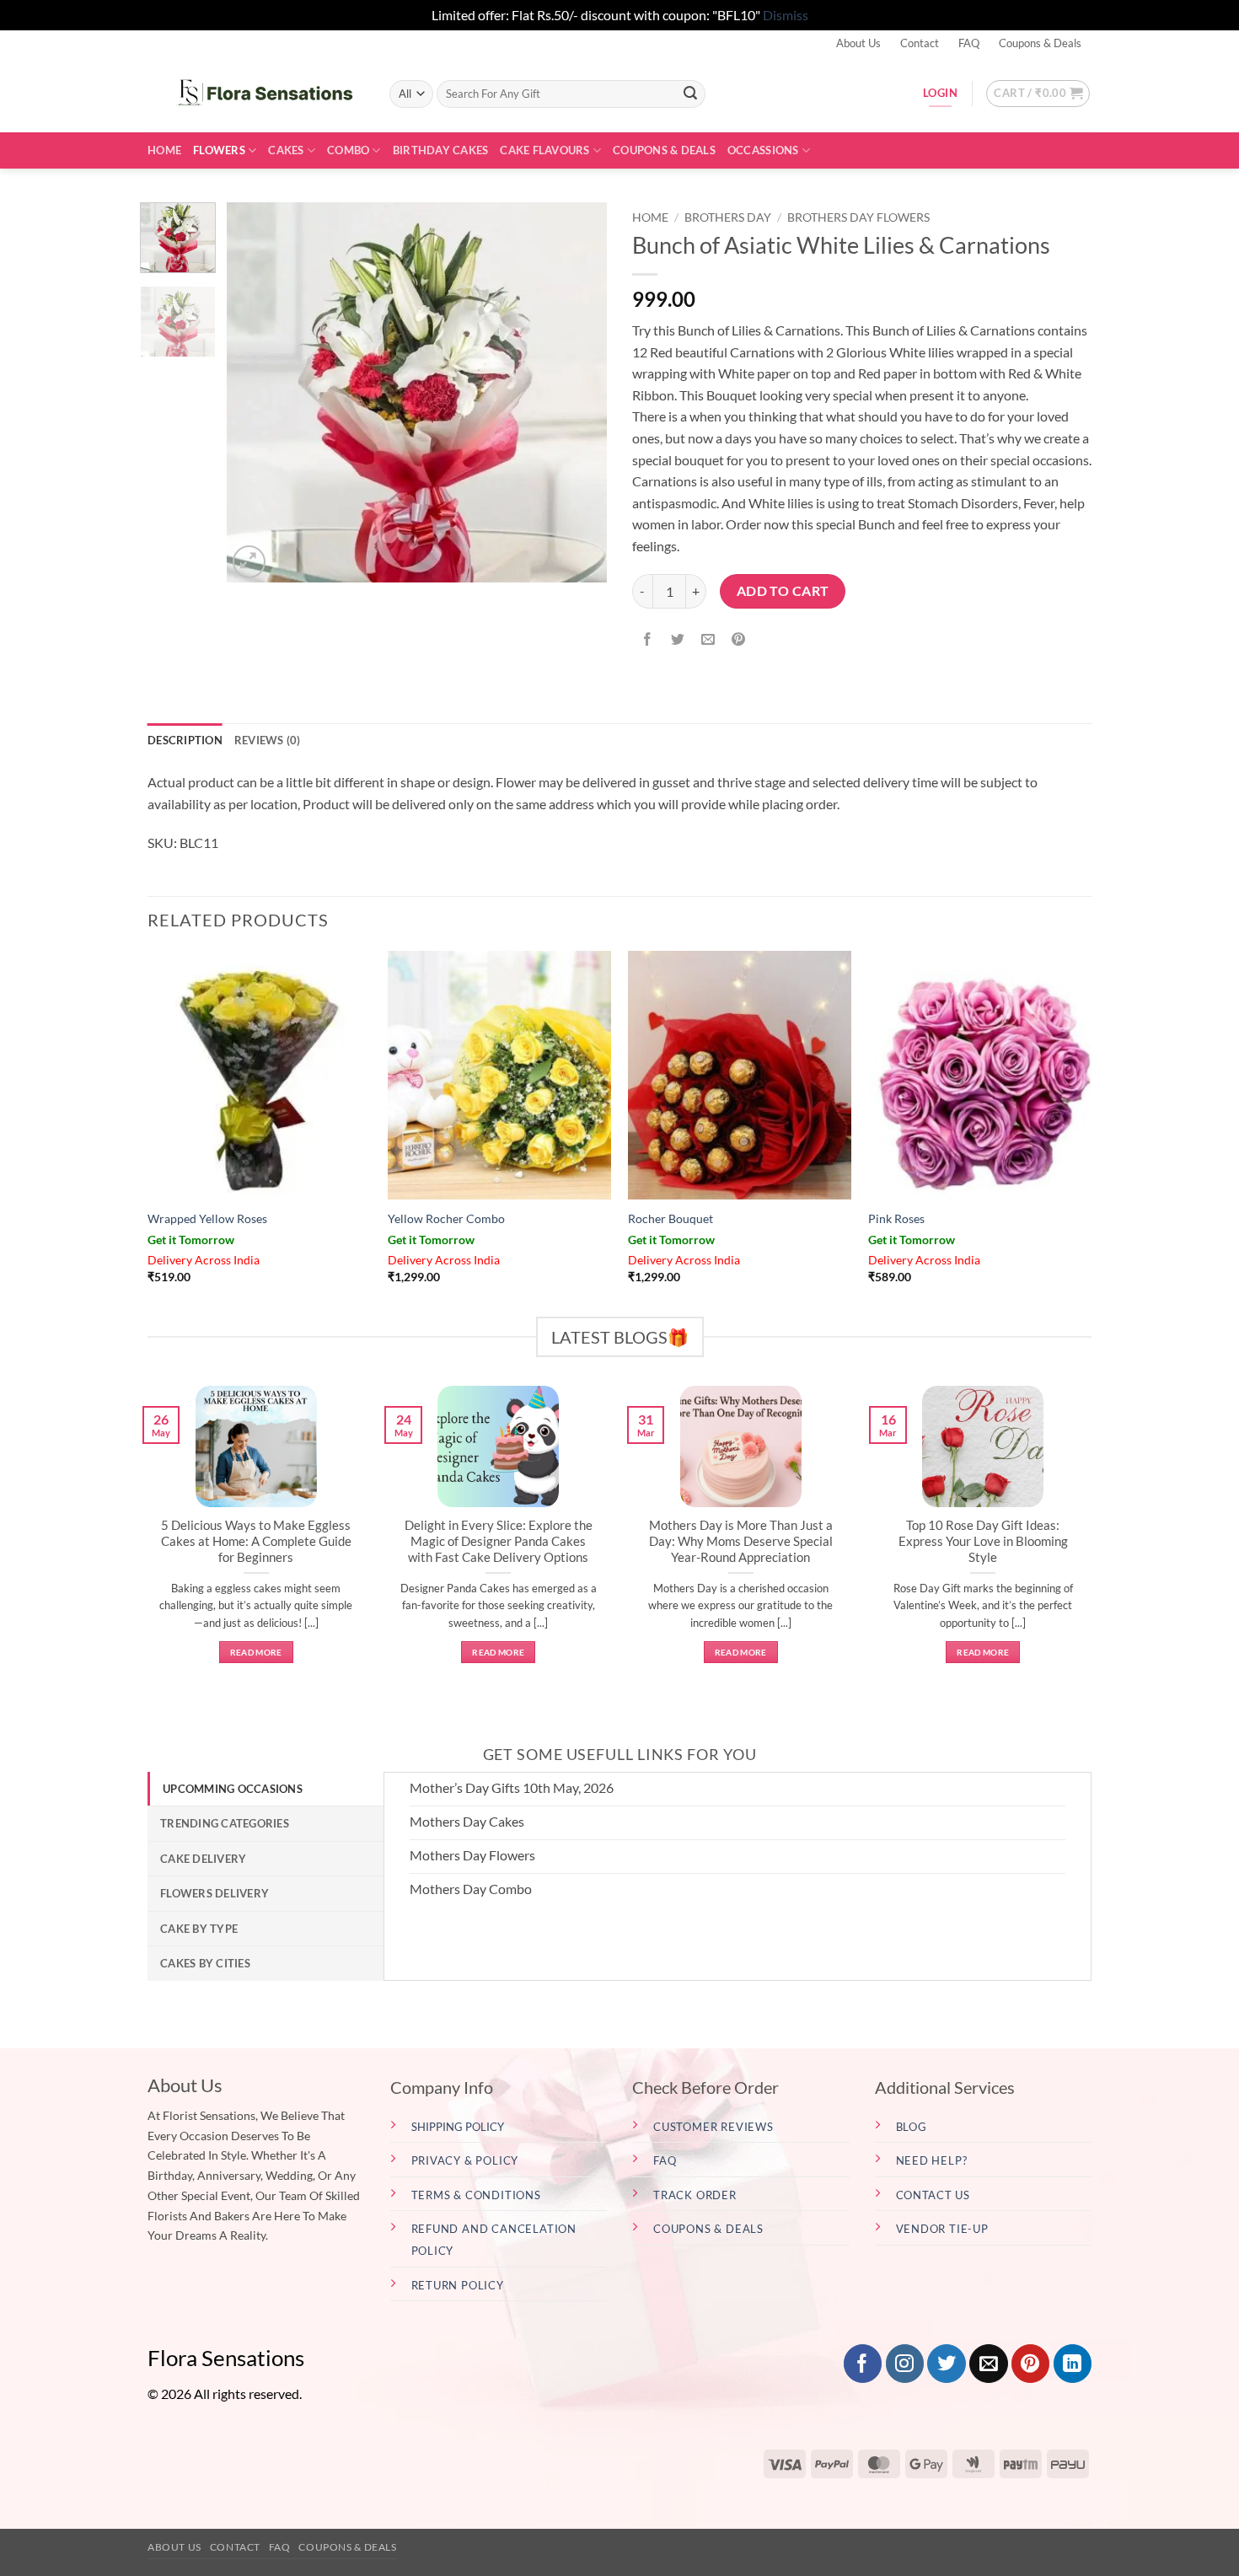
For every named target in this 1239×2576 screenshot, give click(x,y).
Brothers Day (728, 217)
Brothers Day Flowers (858, 217)
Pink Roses (896, 1218)
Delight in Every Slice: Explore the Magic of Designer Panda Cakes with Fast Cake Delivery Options (499, 1541)
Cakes (286, 150)
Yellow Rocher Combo (446, 1218)
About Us (858, 43)
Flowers (219, 150)
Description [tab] (185, 740)
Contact (920, 43)
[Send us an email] (988, 2364)
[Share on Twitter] (678, 639)
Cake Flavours (544, 150)
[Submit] (690, 94)
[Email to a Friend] (708, 639)
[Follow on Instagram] (905, 2364)
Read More (256, 1652)
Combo (348, 150)
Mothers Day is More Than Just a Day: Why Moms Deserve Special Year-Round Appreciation (741, 1541)
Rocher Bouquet (670, 1218)
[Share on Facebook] (648, 639)
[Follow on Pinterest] (1030, 2364)
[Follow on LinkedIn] (1073, 2364)
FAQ (969, 43)
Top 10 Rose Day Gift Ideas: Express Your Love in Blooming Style (983, 1541)
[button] (1038, 94)
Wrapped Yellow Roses (207, 1218)
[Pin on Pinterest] (739, 639)
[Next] (578, 392)
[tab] (265, 1789)
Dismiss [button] (786, 15)
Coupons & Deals (1040, 43)
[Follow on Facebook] (863, 2364)
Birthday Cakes (441, 150)
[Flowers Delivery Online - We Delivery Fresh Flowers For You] (256, 94)
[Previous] (255, 392)
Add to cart (783, 591)
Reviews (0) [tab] (268, 740)
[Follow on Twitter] (946, 2364)
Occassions (763, 150)
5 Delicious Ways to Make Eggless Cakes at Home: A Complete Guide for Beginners (256, 1541)
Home (164, 150)
